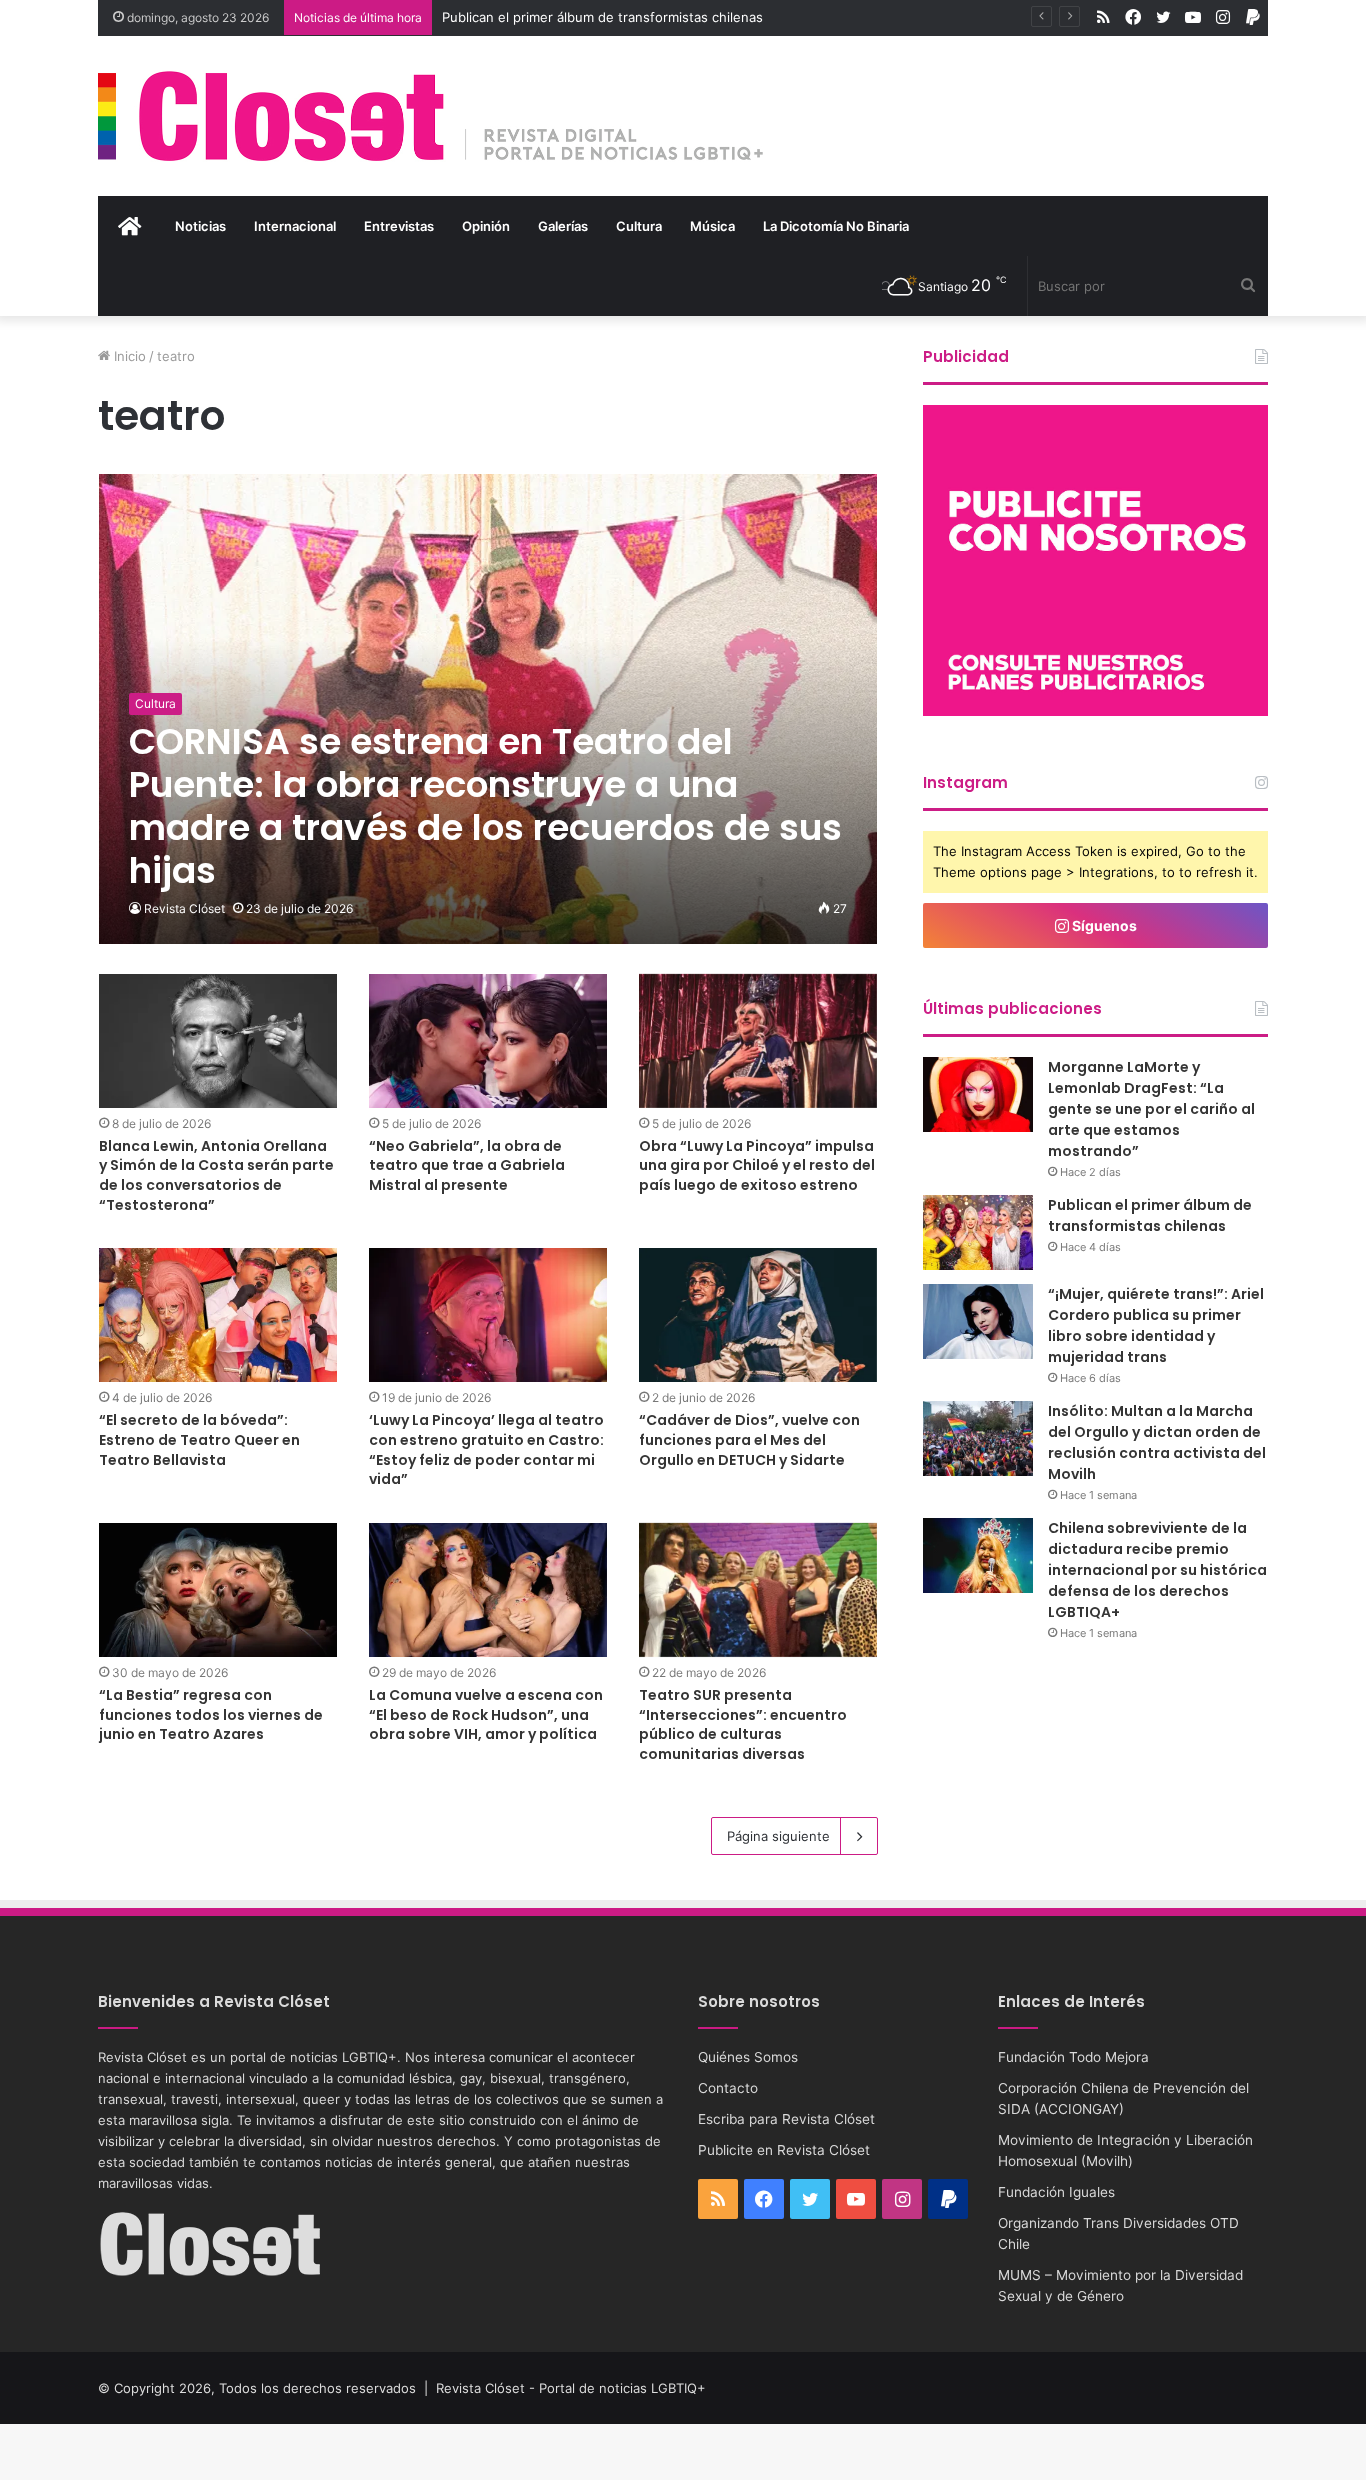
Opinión (486, 226)
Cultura (639, 226)
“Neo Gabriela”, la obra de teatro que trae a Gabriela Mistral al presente (467, 1165)
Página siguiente (778, 1836)
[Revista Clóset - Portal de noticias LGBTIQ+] (432, 116)
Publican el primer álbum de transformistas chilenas (602, 17)
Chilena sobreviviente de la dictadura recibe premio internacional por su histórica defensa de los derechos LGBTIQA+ (1157, 1570)
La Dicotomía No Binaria (836, 226)
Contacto (728, 2088)
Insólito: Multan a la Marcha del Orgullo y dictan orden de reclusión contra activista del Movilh (1157, 1442)
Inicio (128, 356)
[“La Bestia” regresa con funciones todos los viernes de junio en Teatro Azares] (218, 1590)
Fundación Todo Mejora (1073, 2057)
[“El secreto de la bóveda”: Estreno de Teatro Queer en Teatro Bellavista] (218, 1315)
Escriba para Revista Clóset (786, 2119)
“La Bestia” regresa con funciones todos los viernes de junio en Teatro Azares (211, 1714)
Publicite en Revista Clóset (784, 2150)
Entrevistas (399, 226)
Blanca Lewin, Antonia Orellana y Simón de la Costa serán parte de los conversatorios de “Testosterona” (216, 1175)
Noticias (200, 226)
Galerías (563, 226)
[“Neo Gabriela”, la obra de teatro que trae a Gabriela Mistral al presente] (488, 1041)
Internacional (295, 226)
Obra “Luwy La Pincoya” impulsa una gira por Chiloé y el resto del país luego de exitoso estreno (757, 1165)
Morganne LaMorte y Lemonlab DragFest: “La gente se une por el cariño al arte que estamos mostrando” (1151, 1109)
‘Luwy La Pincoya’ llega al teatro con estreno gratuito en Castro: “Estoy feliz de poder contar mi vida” (486, 1449)
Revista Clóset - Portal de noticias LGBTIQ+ (571, 2388)
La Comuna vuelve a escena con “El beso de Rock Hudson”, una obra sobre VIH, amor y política (486, 1714)
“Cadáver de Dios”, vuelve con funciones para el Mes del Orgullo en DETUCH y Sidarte (749, 1439)
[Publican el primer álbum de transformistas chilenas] (978, 1232)
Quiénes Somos (748, 2057)
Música (712, 226)
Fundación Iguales (1056, 2192)
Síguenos (1103, 925)
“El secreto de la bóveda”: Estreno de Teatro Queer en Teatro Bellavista (199, 1439)
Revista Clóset (184, 908)
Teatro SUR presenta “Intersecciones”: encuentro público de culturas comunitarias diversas (743, 1724)
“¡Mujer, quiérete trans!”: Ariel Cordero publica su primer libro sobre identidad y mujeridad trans (1156, 1325)
